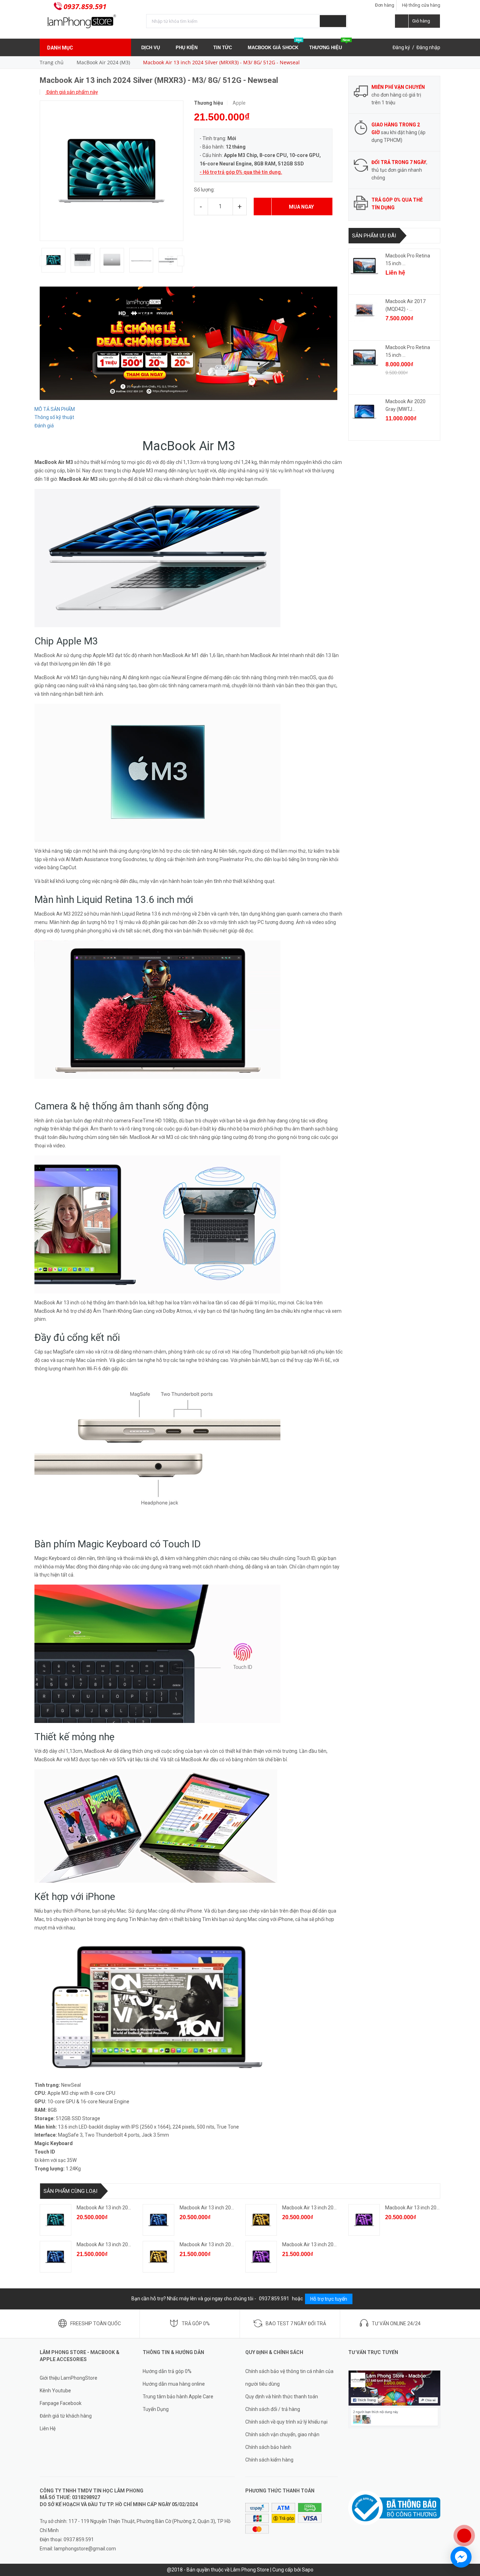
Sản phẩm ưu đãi (374, 236)
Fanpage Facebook (61, 2403)
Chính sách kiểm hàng (269, 2460)
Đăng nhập (428, 47)
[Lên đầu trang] (468, 2513)
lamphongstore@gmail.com (85, 2549)
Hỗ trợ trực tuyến (329, 2299)
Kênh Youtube (55, 2391)
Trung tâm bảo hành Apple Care (178, 2397)
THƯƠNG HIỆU (330, 45)
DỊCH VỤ (151, 48)
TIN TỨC (223, 48)
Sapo (308, 2570)
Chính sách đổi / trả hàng (273, 2409)
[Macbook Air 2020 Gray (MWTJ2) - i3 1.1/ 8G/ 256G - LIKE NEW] (364, 412)
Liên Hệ (48, 2428)
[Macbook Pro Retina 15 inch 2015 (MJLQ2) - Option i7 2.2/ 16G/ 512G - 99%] (364, 358)
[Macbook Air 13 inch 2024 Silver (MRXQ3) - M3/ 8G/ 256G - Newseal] (56, 2220)
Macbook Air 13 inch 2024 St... (315, 2208)
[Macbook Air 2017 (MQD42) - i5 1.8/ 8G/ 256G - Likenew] (364, 312)
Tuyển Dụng (156, 2409)
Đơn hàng (385, 5)
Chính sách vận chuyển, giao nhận (282, 2434)
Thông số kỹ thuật (54, 417)
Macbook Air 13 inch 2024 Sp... (419, 2208)
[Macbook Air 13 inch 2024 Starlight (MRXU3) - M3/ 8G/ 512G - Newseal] (158, 2257)
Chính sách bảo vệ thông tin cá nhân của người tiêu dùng (289, 2378)
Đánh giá (44, 426)
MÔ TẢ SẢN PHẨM (55, 409)
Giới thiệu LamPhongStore (69, 2378)
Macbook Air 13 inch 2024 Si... (109, 2208)
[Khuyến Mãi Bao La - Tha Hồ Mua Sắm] (189, 343)
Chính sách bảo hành (268, 2447)
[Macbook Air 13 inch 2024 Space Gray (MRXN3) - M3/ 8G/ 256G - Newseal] (364, 2220)
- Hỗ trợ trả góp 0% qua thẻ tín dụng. (241, 172)
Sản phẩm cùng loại (70, 2191)
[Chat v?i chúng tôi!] (461, 2557)
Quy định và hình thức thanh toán (282, 2397)
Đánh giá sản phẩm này (72, 92)
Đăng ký (401, 47)
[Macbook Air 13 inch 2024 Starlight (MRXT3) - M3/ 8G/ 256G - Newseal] (261, 2220)
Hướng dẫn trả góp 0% (167, 2371)
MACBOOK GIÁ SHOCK (275, 45)
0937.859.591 (85, 6)
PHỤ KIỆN (187, 48)
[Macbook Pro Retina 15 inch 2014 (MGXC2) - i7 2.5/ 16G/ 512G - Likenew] (364, 266)
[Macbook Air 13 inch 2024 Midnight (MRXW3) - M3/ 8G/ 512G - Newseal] (56, 2257)
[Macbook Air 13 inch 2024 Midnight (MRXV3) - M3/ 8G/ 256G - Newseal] (158, 2220)
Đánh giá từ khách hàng (66, 2416)
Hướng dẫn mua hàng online (174, 2384)
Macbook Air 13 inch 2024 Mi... (213, 2208)
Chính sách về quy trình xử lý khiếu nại (286, 2422)
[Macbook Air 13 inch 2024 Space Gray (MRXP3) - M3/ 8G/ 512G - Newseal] (261, 2257)
